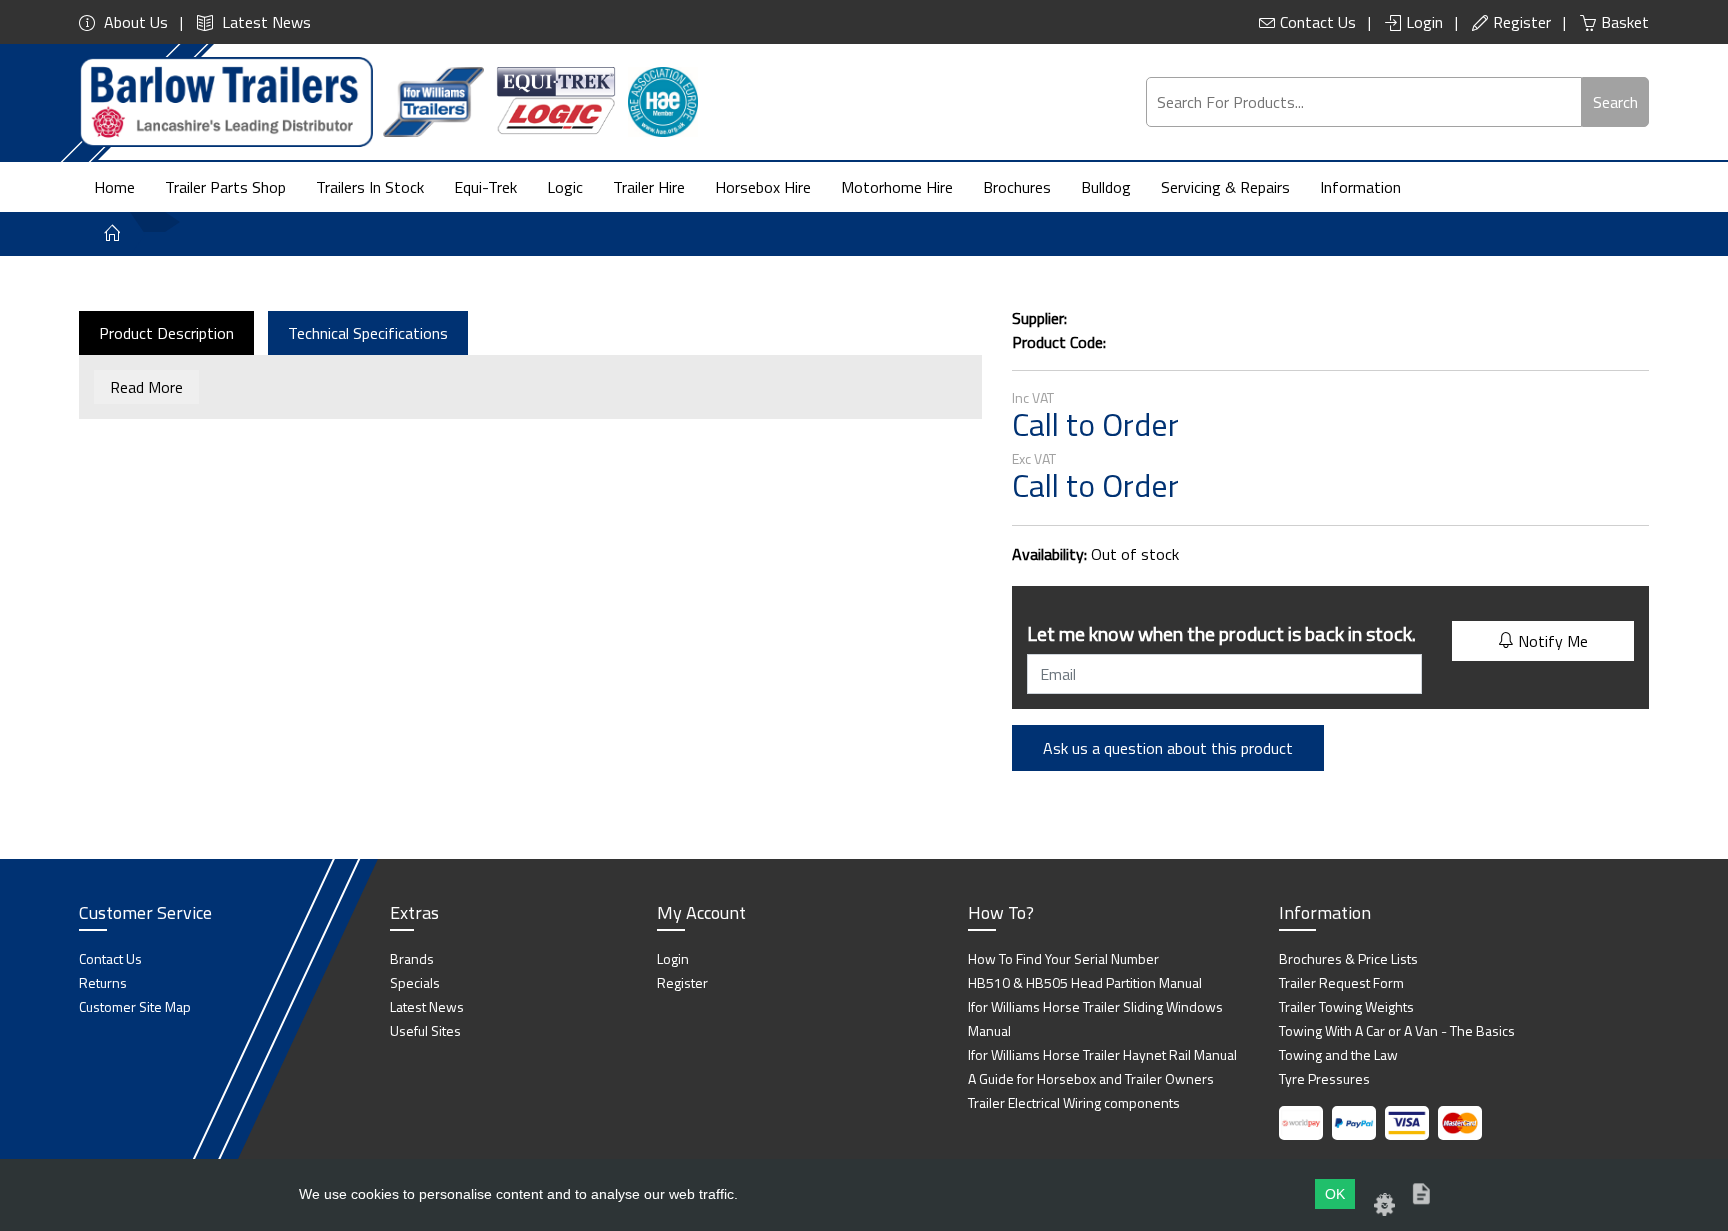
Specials (415, 982)
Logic (565, 187)
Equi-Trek (485, 187)
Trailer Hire (649, 187)
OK (1335, 1194)
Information (1360, 187)
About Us (134, 22)
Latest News (264, 22)
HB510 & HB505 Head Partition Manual (1085, 982)
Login (1424, 22)
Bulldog (1106, 187)
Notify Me (1551, 641)
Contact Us (1318, 22)
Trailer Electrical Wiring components (1074, 1102)
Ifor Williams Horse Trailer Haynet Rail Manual (1102, 1054)
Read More (146, 387)
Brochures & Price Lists (1348, 958)
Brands (412, 958)
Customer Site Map (135, 1006)
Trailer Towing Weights (1346, 1006)
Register (1522, 22)
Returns (103, 982)
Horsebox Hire (763, 187)
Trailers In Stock (370, 187)
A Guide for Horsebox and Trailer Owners (1091, 1078)
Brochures (1017, 187)
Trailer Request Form (1341, 982)
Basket (1625, 22)
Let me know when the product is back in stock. (1221, 633)
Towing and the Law (1338, 1054)
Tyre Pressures (1324, 1078)
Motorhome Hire (897, 187)
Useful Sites (425, 1030)
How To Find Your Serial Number (1063, 958)
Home (114, 187)
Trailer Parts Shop (225, 187)
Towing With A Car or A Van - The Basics (1397, 1030)
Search (1615, 102)
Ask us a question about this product (1168, 748)
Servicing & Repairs (1225, 187)
